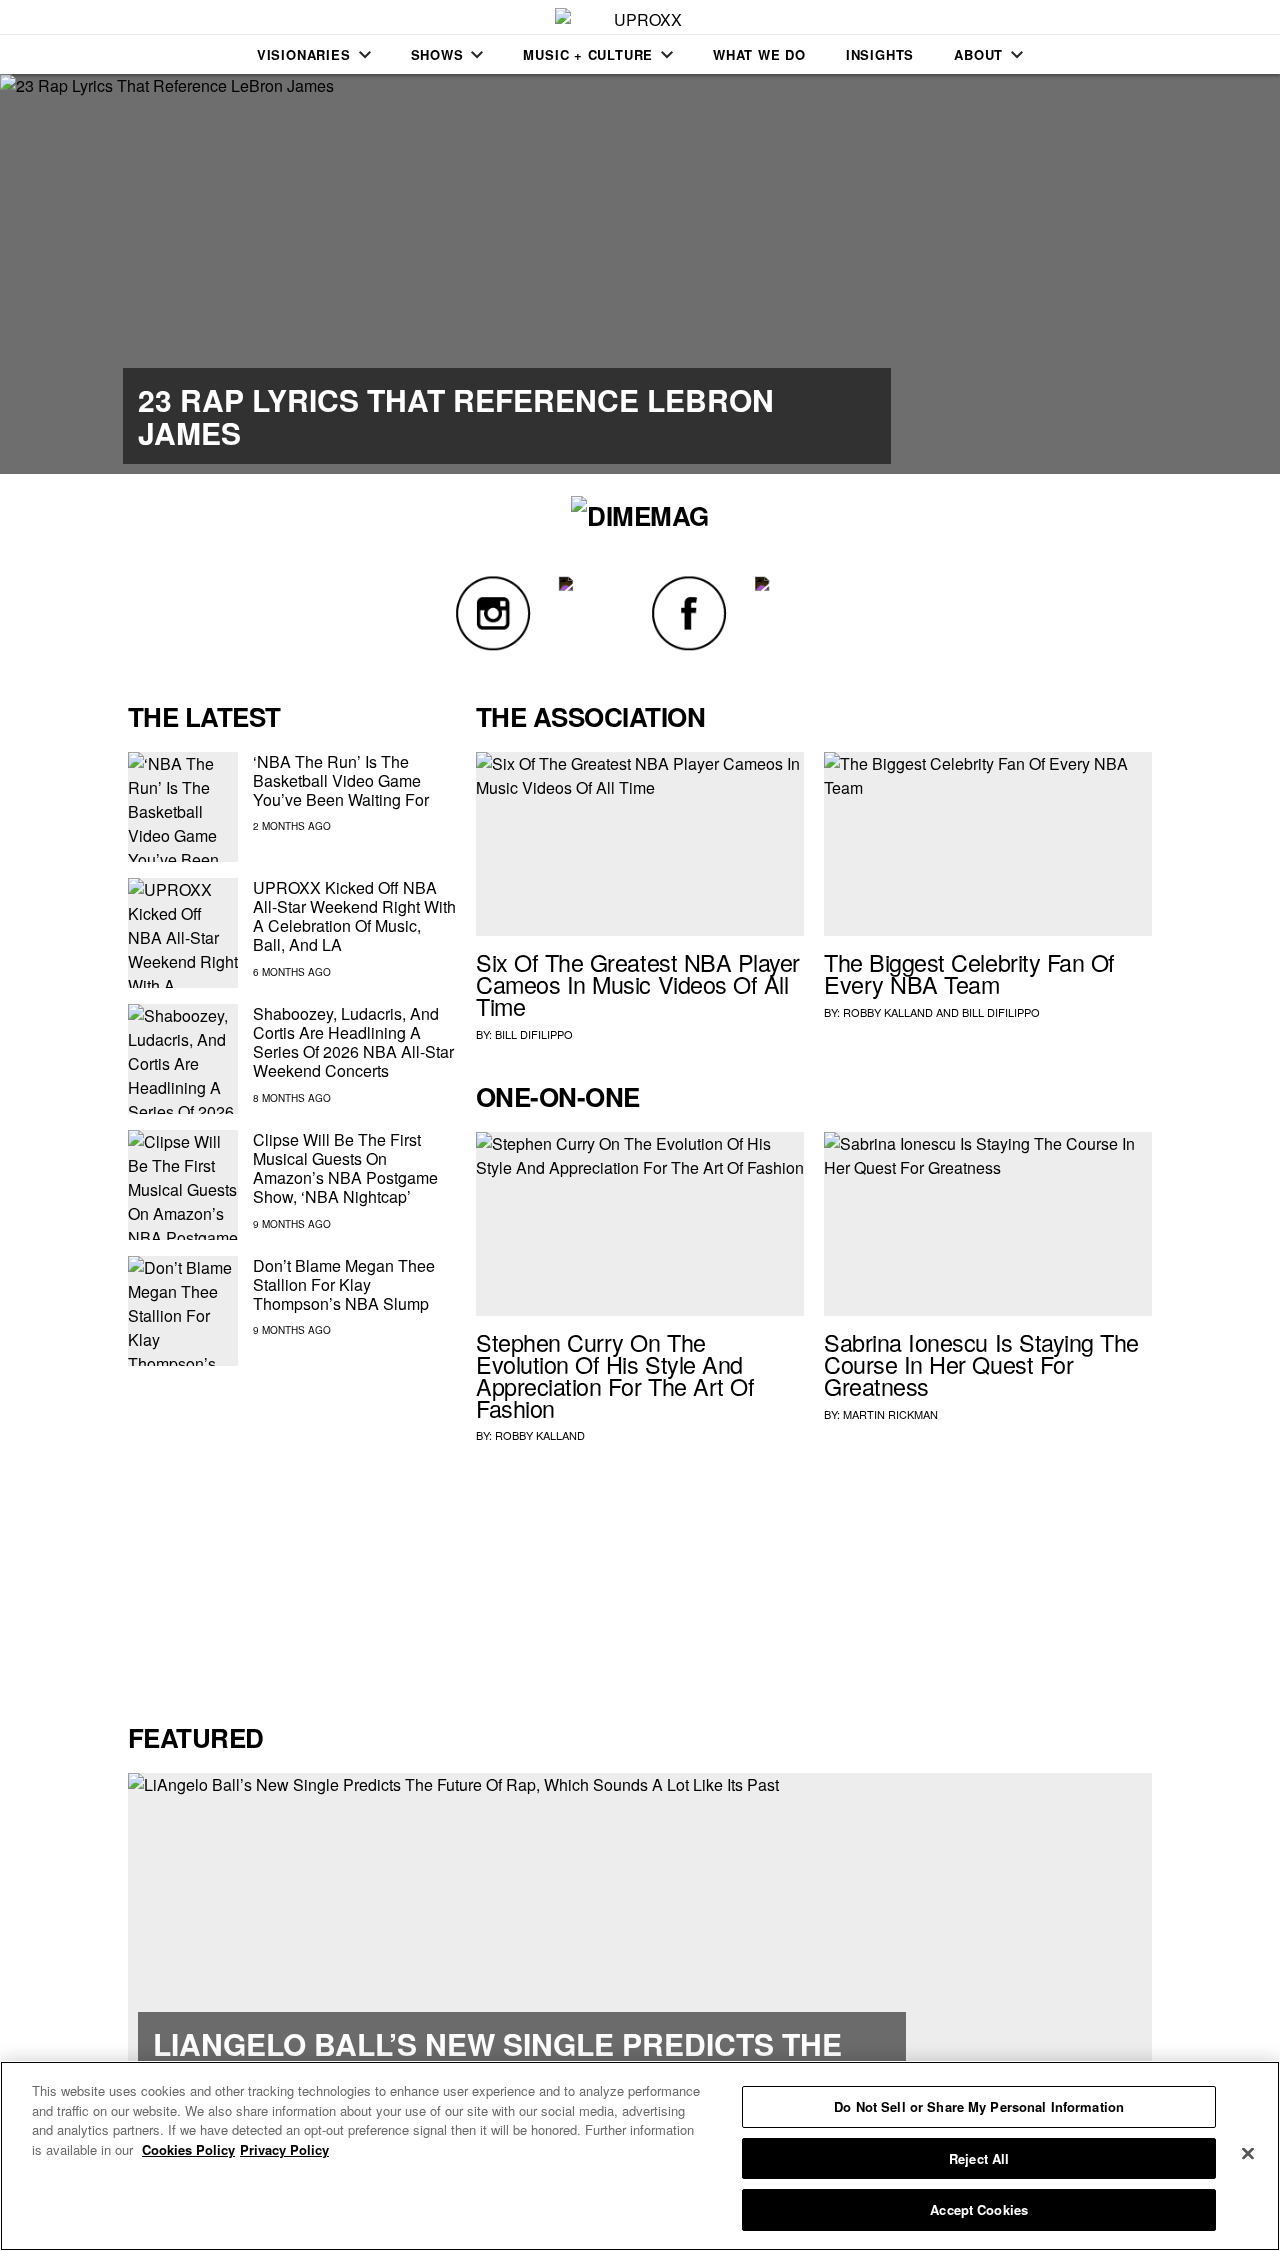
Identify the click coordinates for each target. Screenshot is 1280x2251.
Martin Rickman (890, 1414)
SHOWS (437, 54)
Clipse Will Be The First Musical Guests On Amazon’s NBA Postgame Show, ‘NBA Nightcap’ (345, 1168)
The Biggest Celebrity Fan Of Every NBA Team (969, 973)
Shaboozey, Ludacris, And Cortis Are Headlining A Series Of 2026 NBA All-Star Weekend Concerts (353, 1042)
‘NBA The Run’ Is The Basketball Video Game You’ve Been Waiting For (341, 780)
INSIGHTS (880, 54)
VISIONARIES (304, 54)
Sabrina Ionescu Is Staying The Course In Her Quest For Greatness (981, 1364)
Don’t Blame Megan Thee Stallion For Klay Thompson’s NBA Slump (344, 1284)
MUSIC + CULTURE (588, 54)
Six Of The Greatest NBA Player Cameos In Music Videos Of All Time (638, 984)
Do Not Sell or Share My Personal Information (979, 2106)
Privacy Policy (284, 2149)
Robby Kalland (888, 1012)
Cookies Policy (188, 2149)
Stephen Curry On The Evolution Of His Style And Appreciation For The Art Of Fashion (615, 1374)
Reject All (979, 2158)
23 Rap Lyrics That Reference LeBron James (456, 416)
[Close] (1248, 2154)
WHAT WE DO (759, 54)
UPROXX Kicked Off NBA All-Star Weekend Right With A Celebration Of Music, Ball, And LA (354, 916)
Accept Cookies (979, 2209)
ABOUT (978, 54)
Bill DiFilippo (534, 1034)
